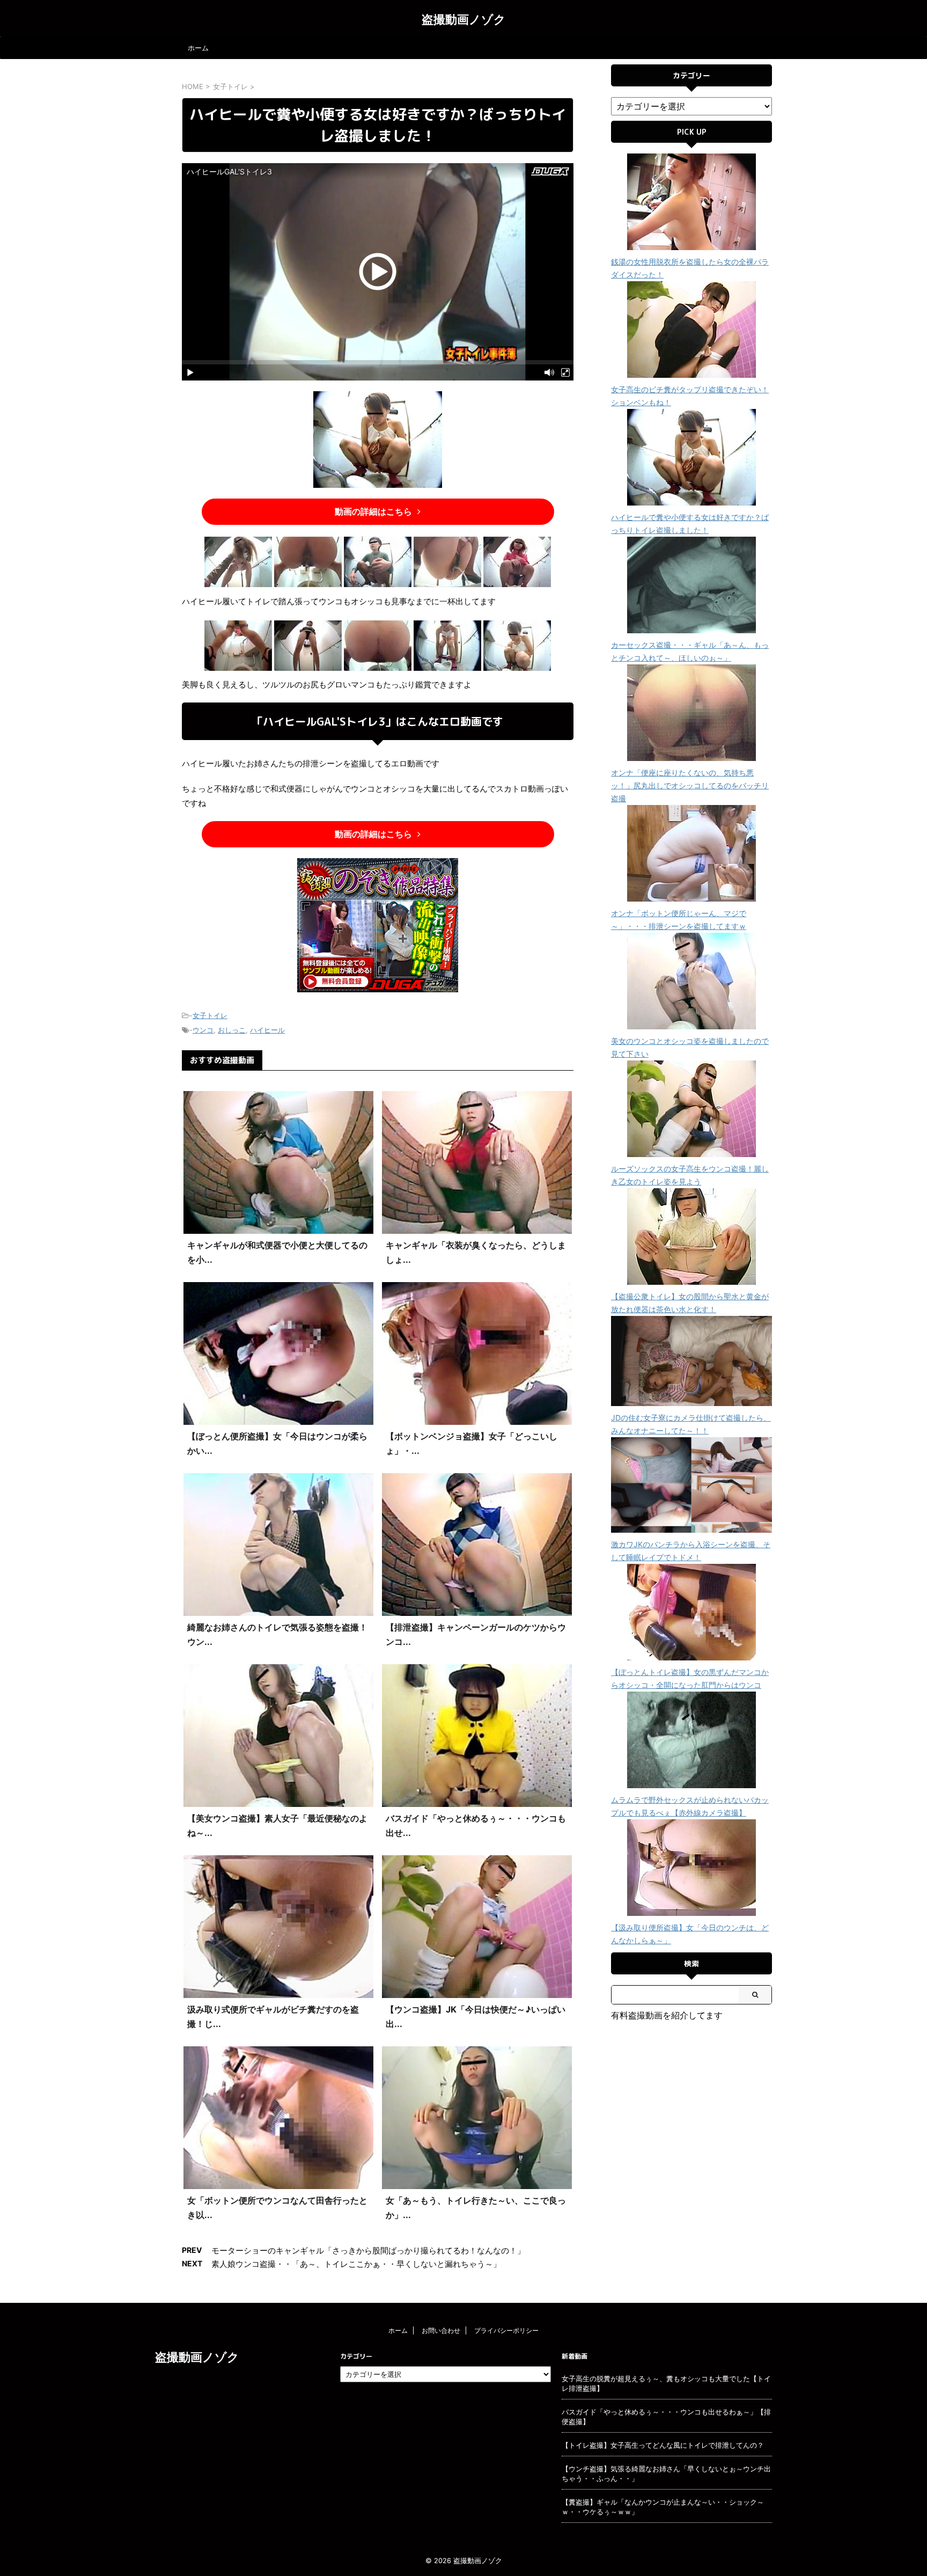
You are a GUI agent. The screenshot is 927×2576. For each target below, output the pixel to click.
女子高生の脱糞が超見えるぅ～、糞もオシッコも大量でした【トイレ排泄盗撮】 (666, 2383)
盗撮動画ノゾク (464, 19)
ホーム (198, 48)
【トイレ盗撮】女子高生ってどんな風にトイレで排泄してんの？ (663, 2445)
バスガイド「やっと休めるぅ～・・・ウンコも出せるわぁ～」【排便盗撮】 (666, 2417)
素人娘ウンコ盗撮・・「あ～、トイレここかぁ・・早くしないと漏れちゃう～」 (356, 2264)
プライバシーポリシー (506, 2330)
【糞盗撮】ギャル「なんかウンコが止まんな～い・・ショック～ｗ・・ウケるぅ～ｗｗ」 (663, 2507)
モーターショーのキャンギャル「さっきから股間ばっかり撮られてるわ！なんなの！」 (368, 2251)
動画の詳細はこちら (373, 511)
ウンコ (203, 1030)
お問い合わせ (441, 2330)
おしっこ (232, 1030)
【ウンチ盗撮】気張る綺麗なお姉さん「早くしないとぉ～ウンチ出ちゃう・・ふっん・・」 (666, 2473)
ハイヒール (267, 1030)
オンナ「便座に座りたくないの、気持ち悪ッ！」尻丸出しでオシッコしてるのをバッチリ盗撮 (690, 785)
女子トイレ (210, 1015)
